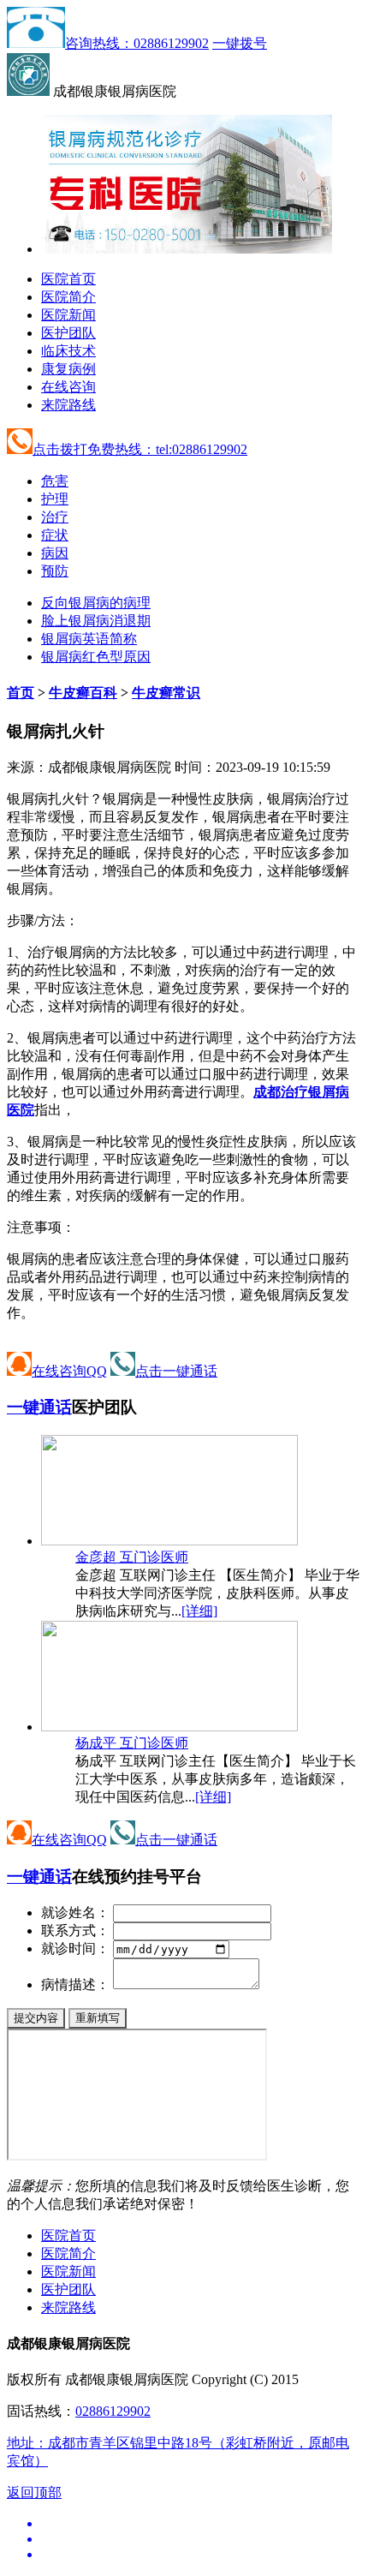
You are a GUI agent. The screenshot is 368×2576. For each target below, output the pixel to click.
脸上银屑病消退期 (96, 621)
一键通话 (39, 1407)
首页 (21, 693)
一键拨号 (240, 43)
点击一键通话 (176, 1371)
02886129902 (113, 2411)
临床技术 (68, 351)
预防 (55, 571)
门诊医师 (132, 1557)
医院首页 (68, 279)
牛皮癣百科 (83, 693)
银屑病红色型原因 (96, 657)
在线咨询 (68, 387)
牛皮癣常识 (166, 693)
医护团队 (68, 333)
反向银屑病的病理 (96, 603)
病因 (55, 553)
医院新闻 (68, 315)
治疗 (55, 517)
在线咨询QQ (69, 1371)
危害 (55, 481)
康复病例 (68, 369)
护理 (55, 499)
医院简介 (68, 297)
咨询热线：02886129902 (137, 43)
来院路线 (68, 405)
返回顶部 (34, 2492)
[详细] (199, 1611)
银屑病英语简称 (89, 639)
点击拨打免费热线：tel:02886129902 (140, 449)
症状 (55, 535)
